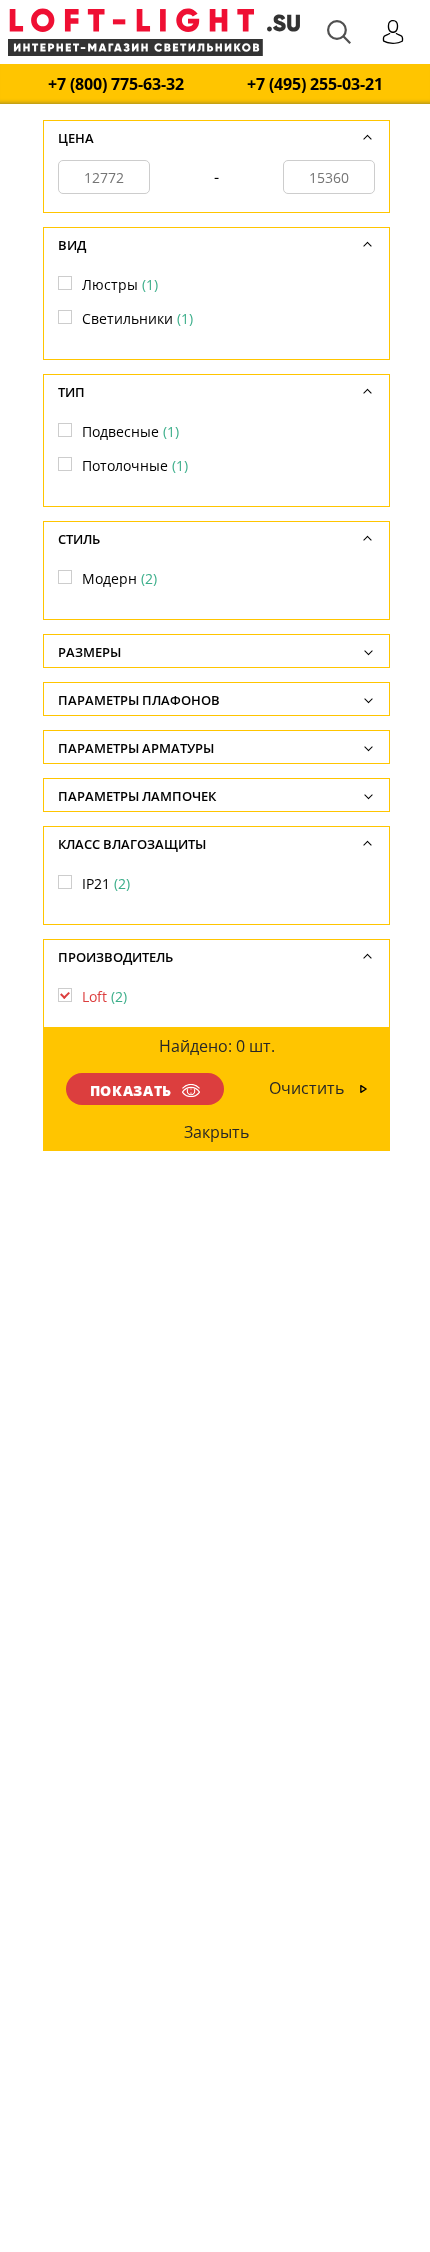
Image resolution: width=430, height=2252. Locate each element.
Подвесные (130, 431)
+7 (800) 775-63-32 (116, 84)
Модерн (119, 578)
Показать (131, 1090)
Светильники (137, 318)
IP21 (106, 883)
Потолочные (135, 465)
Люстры (120, 284)
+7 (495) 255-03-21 (315, 84)
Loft (104, 996)
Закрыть (217, 1132)
